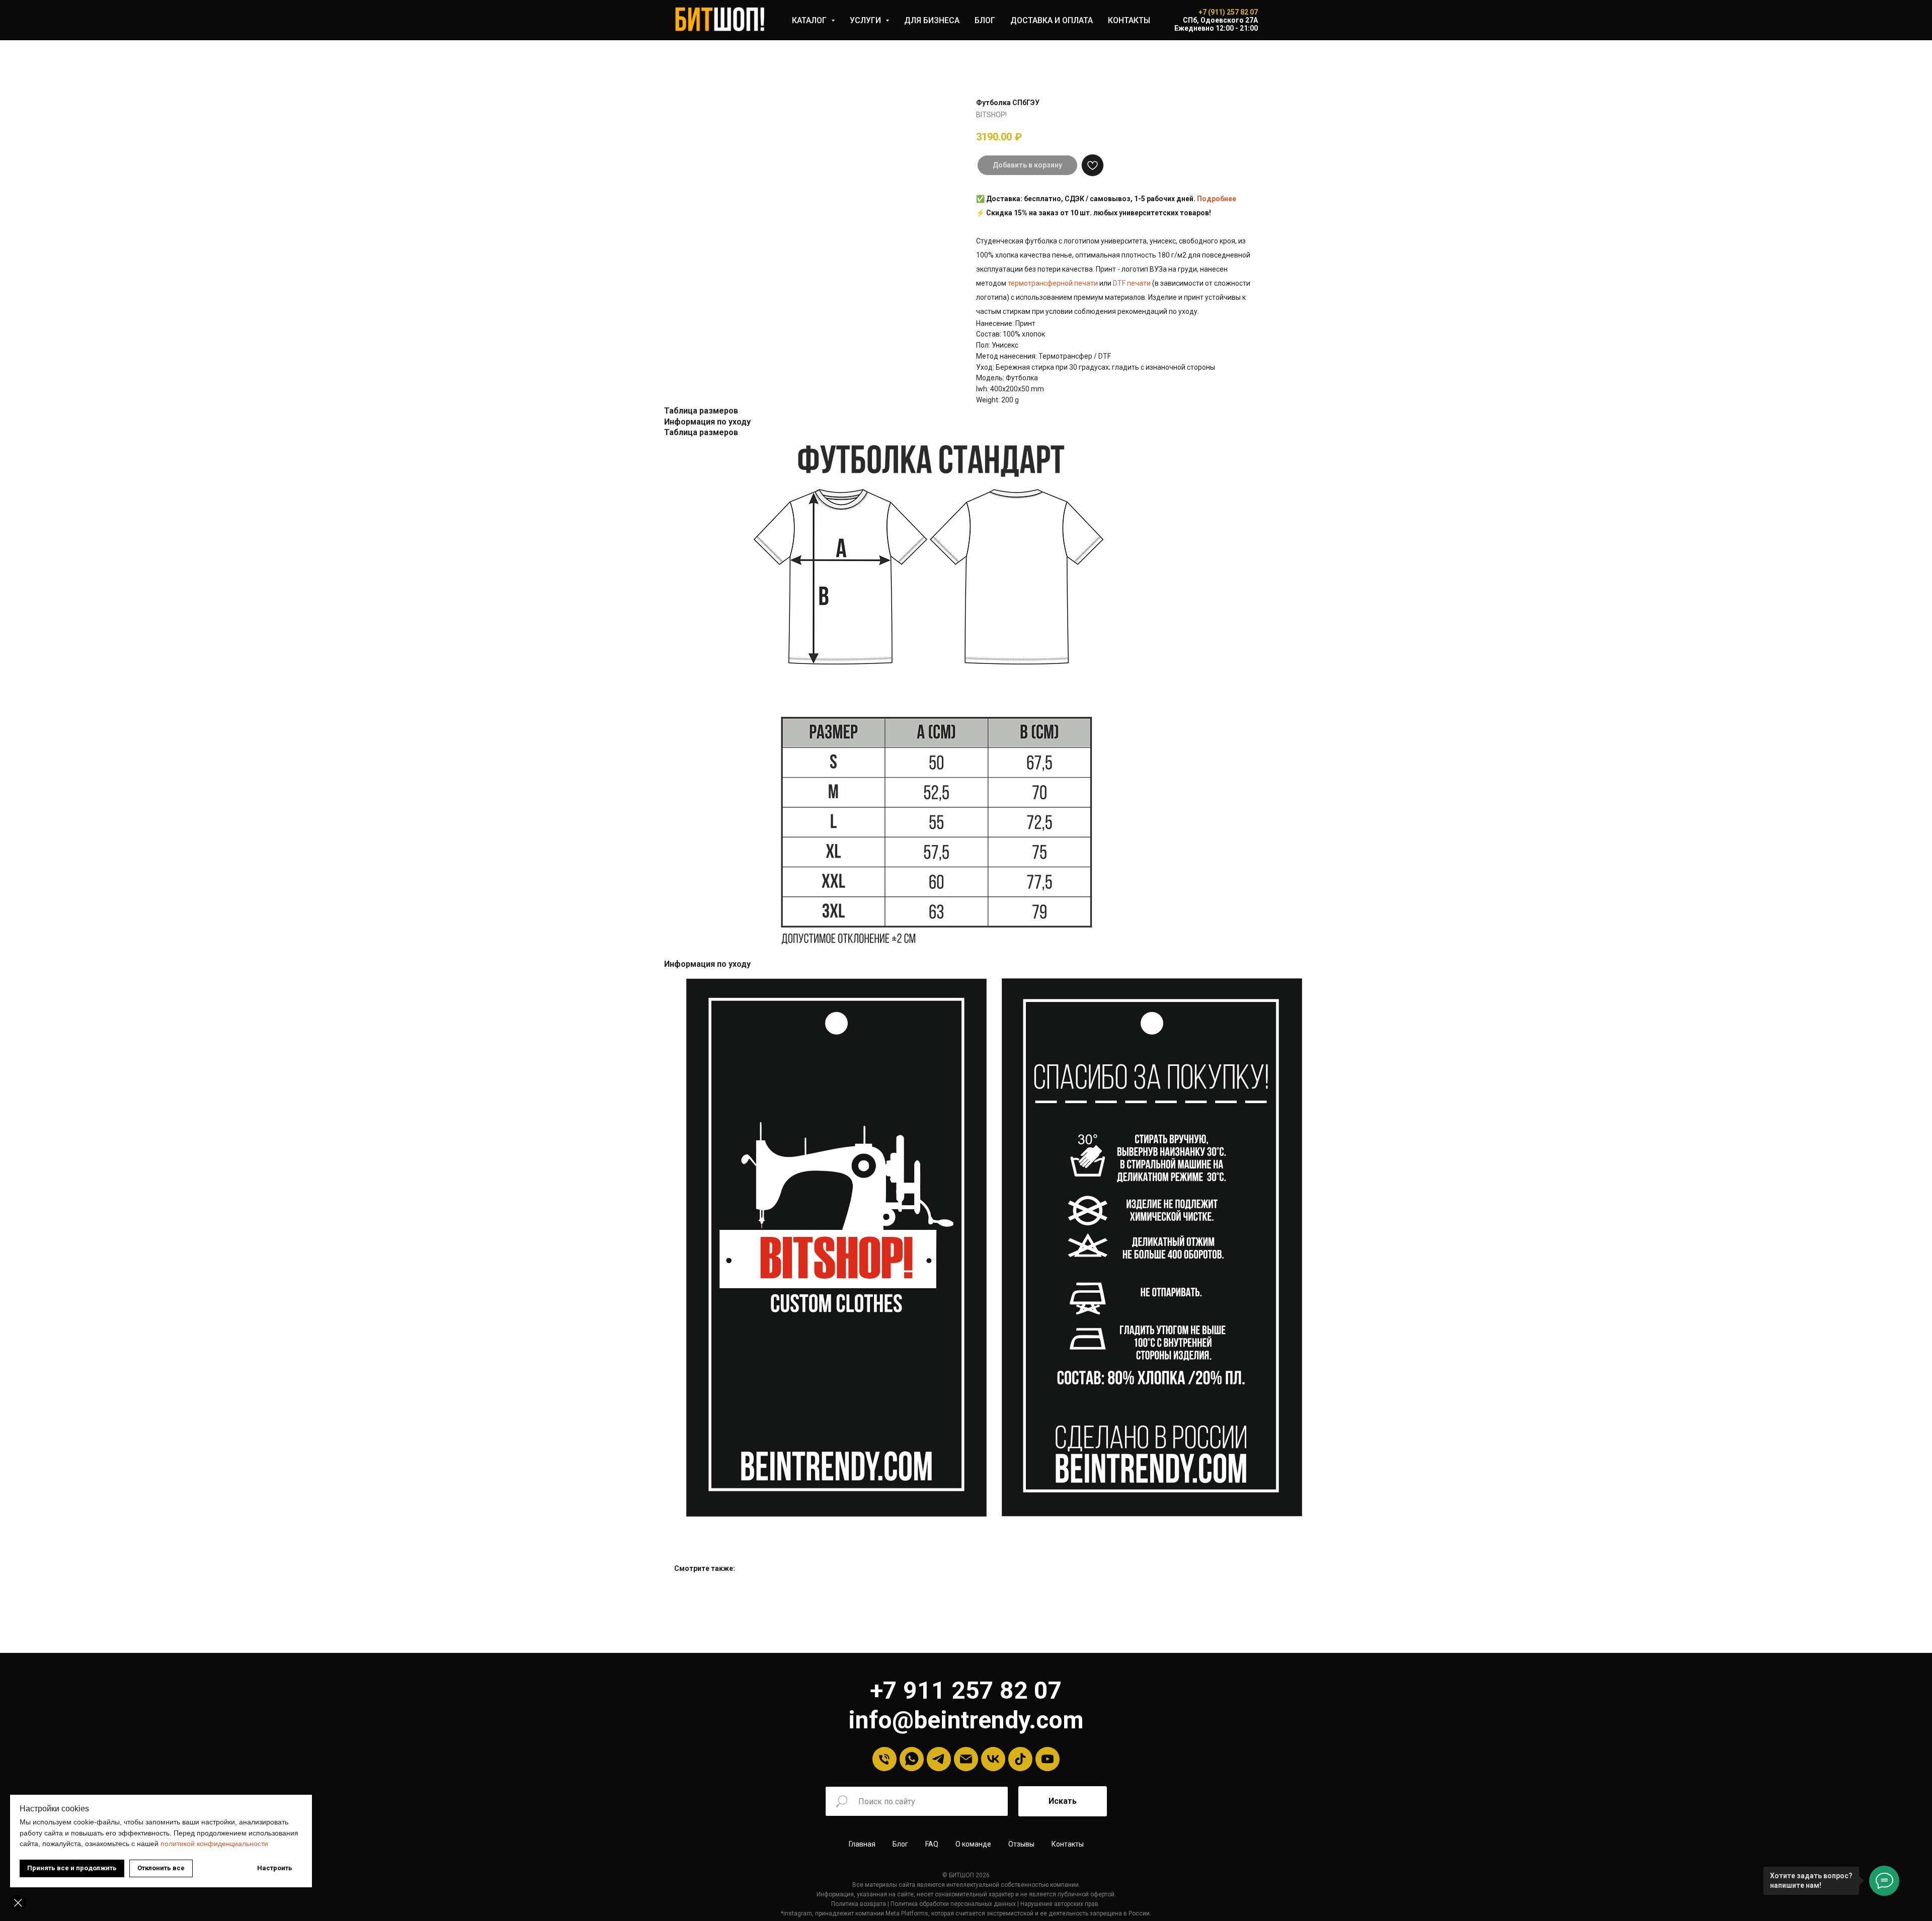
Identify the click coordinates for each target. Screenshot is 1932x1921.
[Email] (966, 1759)
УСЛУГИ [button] (866, 20)
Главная (862, 1844)
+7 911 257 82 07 (966, 1690)
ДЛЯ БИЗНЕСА (932, 20)
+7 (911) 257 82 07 (1228, 12)
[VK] (993, 1759)
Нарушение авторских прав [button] (1059, 1904)
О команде (973, 1844)
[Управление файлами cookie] (18, 1903)
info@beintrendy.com (966, 1720)
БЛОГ (985, 20)
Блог (900, 1844)
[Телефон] (884, 1759)
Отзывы (1021, 1844)
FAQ (932, 1844)
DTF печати (1132, 283)
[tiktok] (1020, 1759)
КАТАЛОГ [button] (810, 20)
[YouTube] (1048, 1759)
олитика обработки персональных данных (955, 1904)
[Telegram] (939, 1759)
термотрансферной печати (1053, 283)
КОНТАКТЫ (1129, 20)
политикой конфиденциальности (214, 1844)
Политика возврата (859, 1904)
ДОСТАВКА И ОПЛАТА (1052, 20)
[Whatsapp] (912, 1759)
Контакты (1068, 1844)
